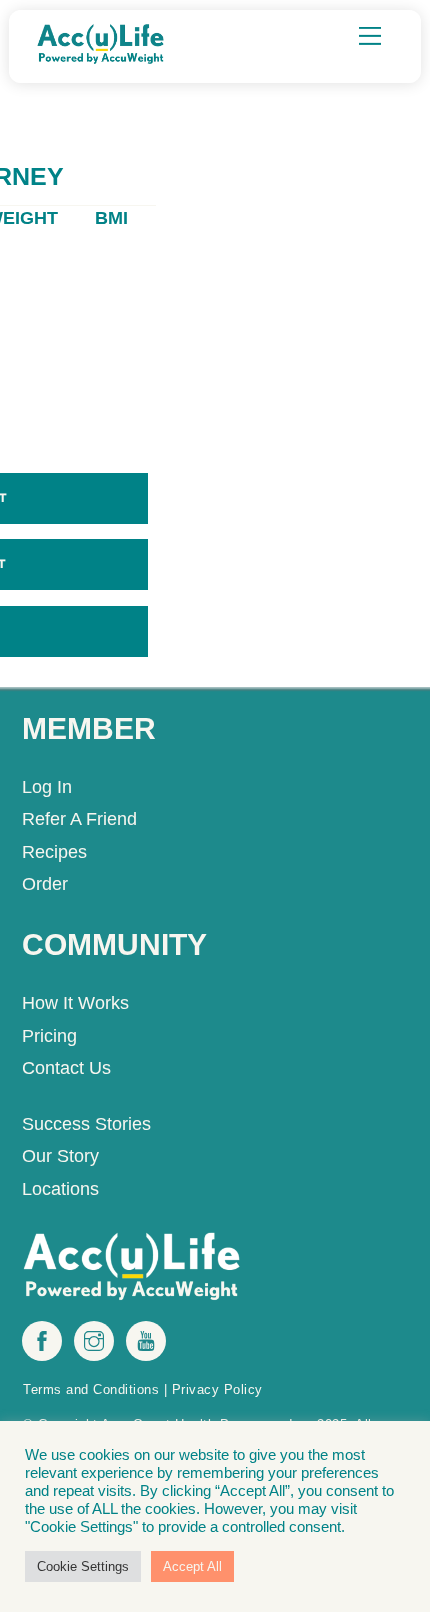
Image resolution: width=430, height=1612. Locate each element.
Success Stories (86, 1124)
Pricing (49, 1036)
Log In (47, 787)
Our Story (60, 1156)
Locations (60, 1189)
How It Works (75, 1003)
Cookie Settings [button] (83, 1566)
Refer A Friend (79, 819)
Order (45, 884)
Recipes (54, 852)
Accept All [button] (192, 1566)
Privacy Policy (217, 1389)
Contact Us (66, 1068)
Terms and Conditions (91, 1389)
